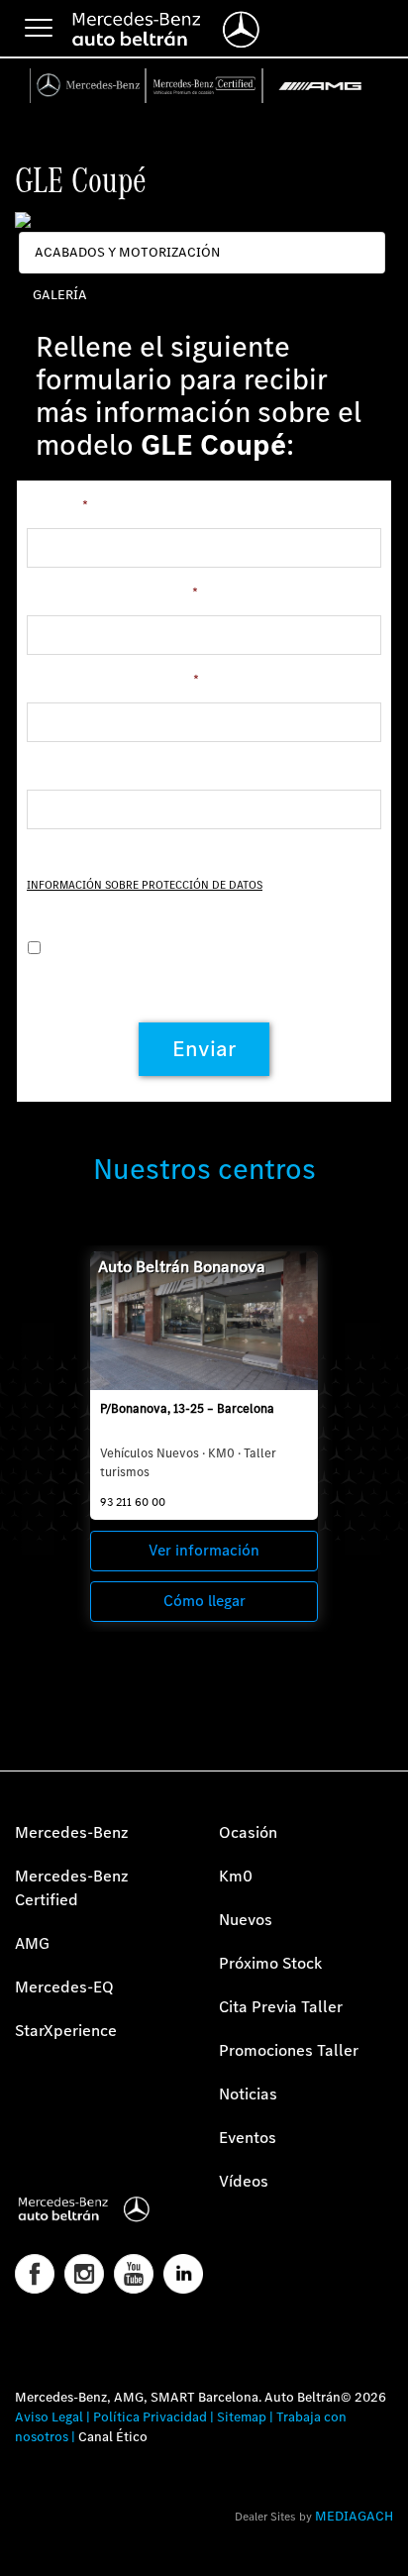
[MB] (89, 86)
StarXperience (66, 2031)
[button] (25, 2551)
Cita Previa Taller (281, 2007)
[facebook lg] (35, 2274)
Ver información (204, 1550)
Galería (60, 295)
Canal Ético (113, 2437)
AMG (32, 1943)
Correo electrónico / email (113, 681)
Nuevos (246, 1920)
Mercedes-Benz (72, 1832)
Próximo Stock (270, 1963)
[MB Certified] (204, 86)
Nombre (57, 506)
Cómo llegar (204, 1601)
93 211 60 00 (133, 1502)
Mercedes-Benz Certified (72, 1888)
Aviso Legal (49, 2417)
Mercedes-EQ (64, 1987)
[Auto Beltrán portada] (102, 2209)
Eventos (248, 2138)
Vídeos (244, 2181)
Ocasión (248, 1832)
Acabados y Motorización (127, 252)
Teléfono (53, 768)
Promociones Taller (289, 2050)
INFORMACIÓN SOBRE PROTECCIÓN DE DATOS (145, 885)
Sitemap (242, 2417)
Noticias (248, 2094)
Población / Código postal (112, 593)
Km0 (236, 1876)
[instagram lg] (84, 2274)
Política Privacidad (150, 2417)
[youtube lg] (134, 2274)
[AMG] (321, 86)
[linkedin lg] (183, 2274)
